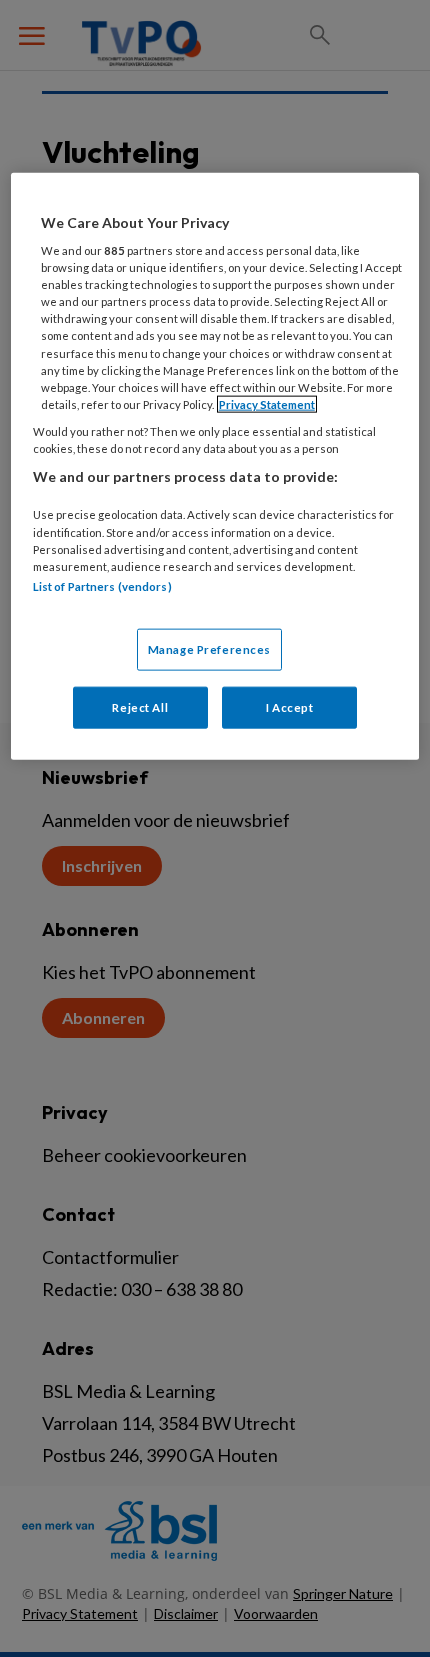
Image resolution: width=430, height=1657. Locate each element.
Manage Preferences (209, 649)
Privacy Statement (267, 403)
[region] (215, 465)
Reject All (140, 707)
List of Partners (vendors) (102, 585)
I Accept (290, 707)
